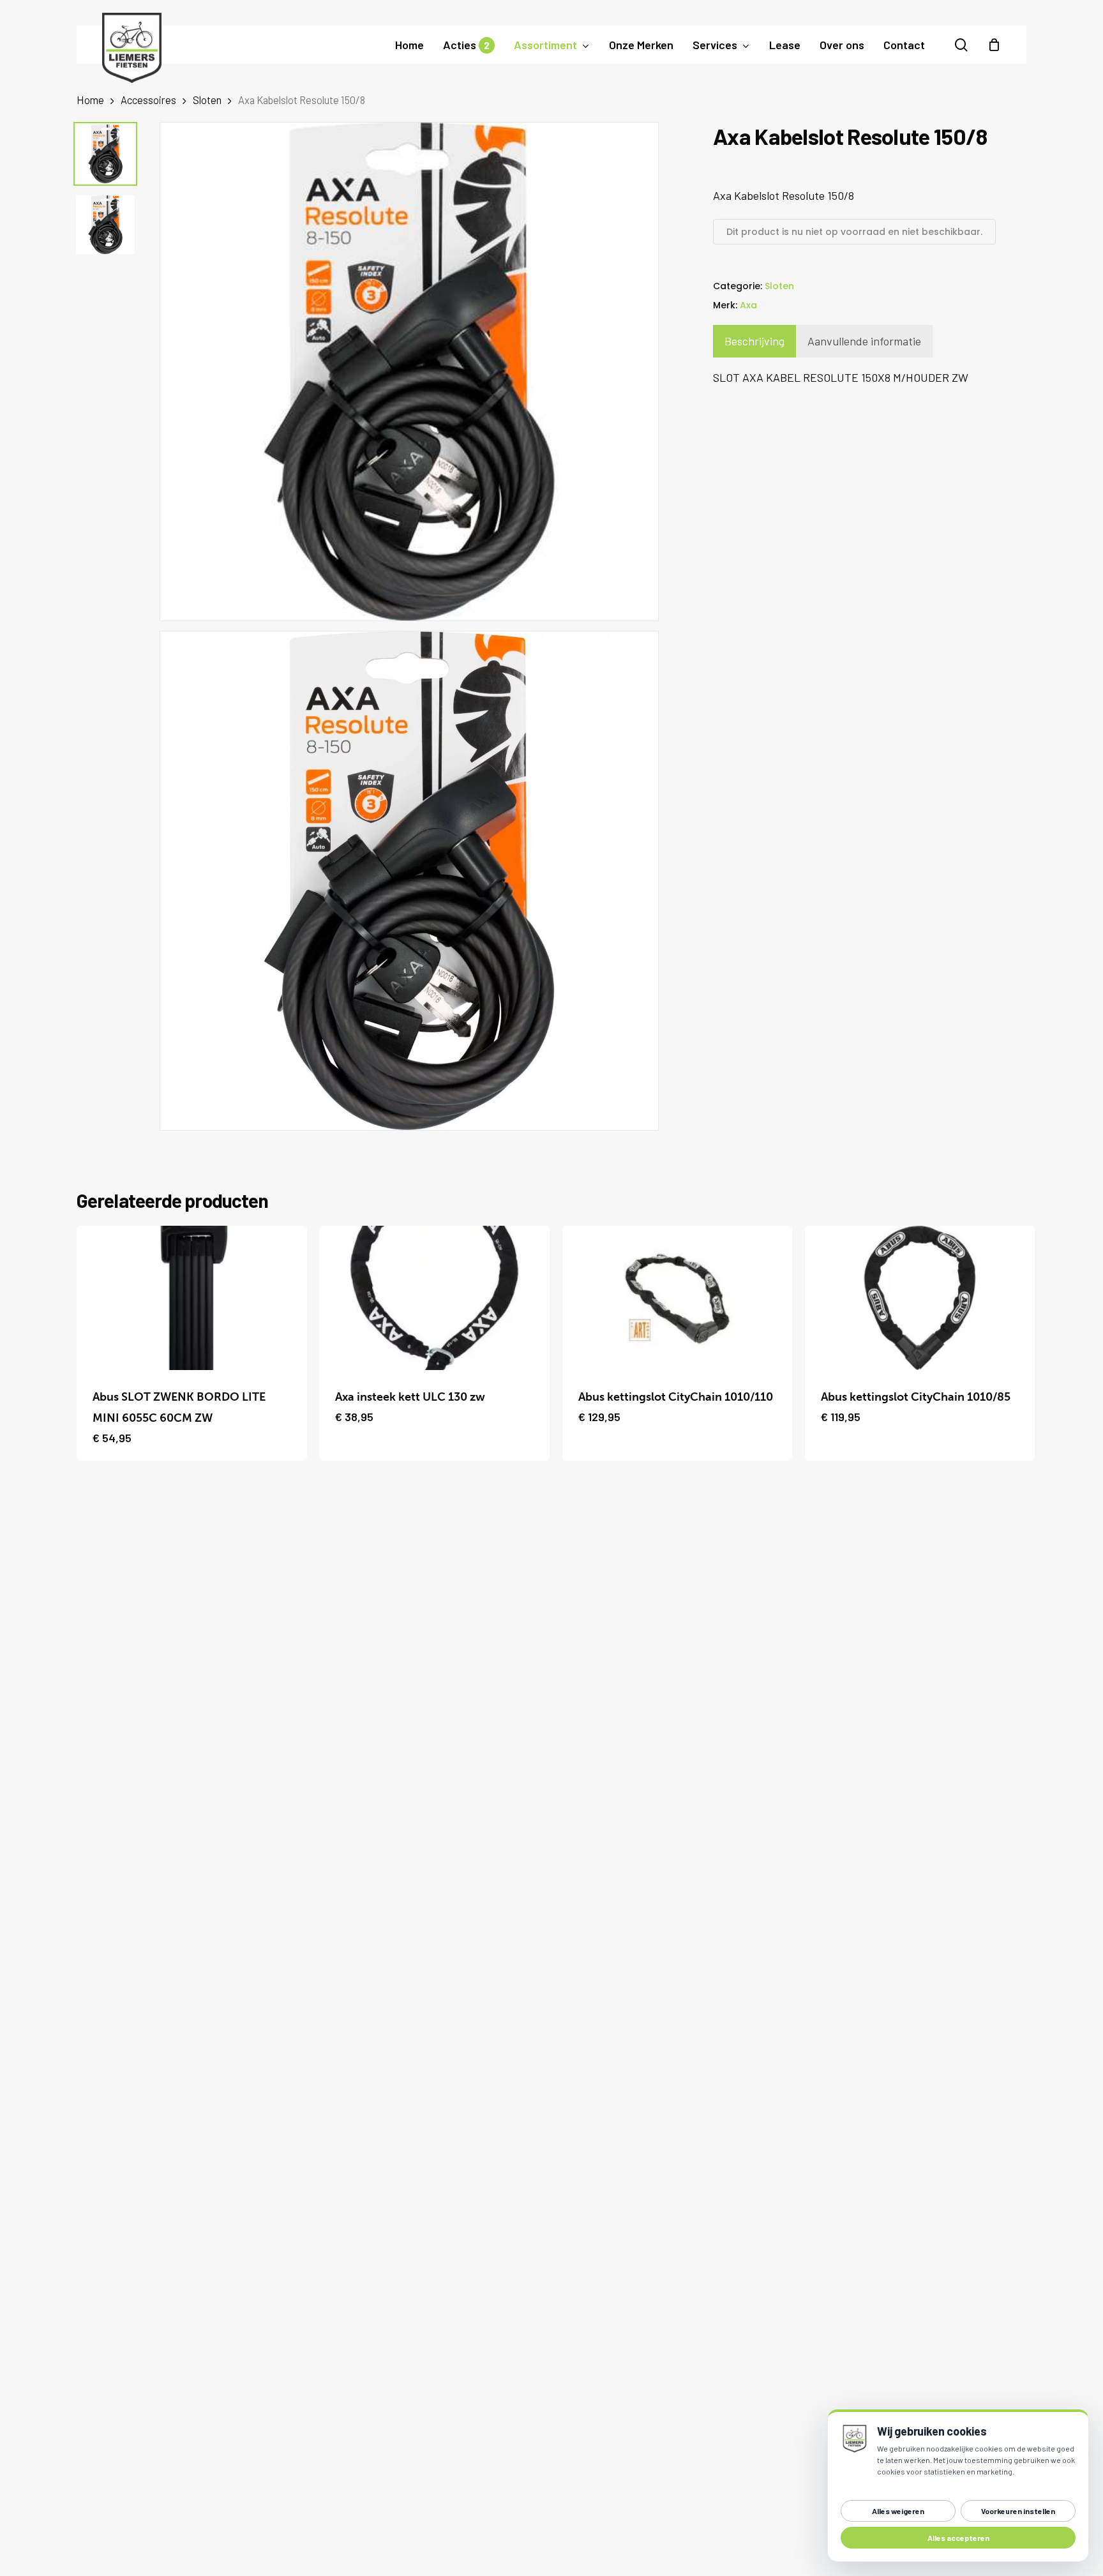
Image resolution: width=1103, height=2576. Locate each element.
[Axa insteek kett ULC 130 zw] (434, 1298)
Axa (748, 305)
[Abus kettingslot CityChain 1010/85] (920, 1298)
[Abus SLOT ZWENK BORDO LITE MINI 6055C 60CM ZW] (192, 1298)
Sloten (207, 100)
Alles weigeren (898, 2511)
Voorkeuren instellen (1018, 2511)
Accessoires (148, 100)
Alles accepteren (958, 2538)
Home (90, 100)
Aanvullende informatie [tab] (864, 341)
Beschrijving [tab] (754, 341)
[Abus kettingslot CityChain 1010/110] (678, 1298)
